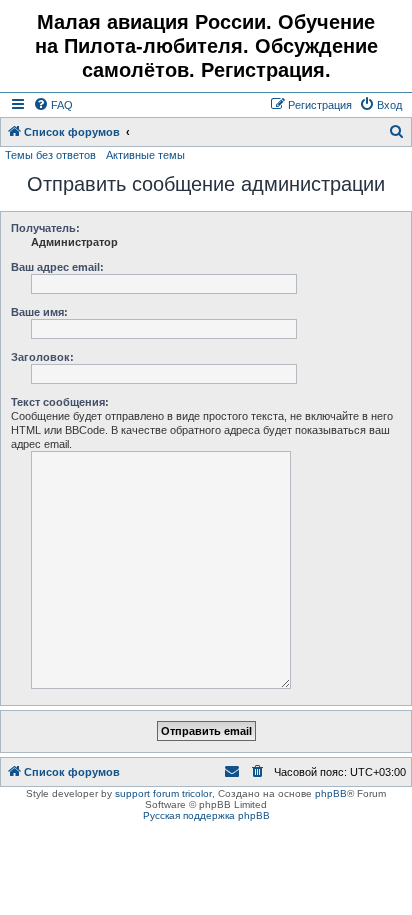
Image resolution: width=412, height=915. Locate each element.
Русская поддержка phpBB (206, 815)
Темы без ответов (50, 155)
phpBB (331, 793)
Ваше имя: (39, 312)
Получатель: (45, 228)
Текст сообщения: (60, 402)
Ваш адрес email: (57, 267)
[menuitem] (53, 105)
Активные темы (145, 155)
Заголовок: (42, 357)
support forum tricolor (163, 793)
